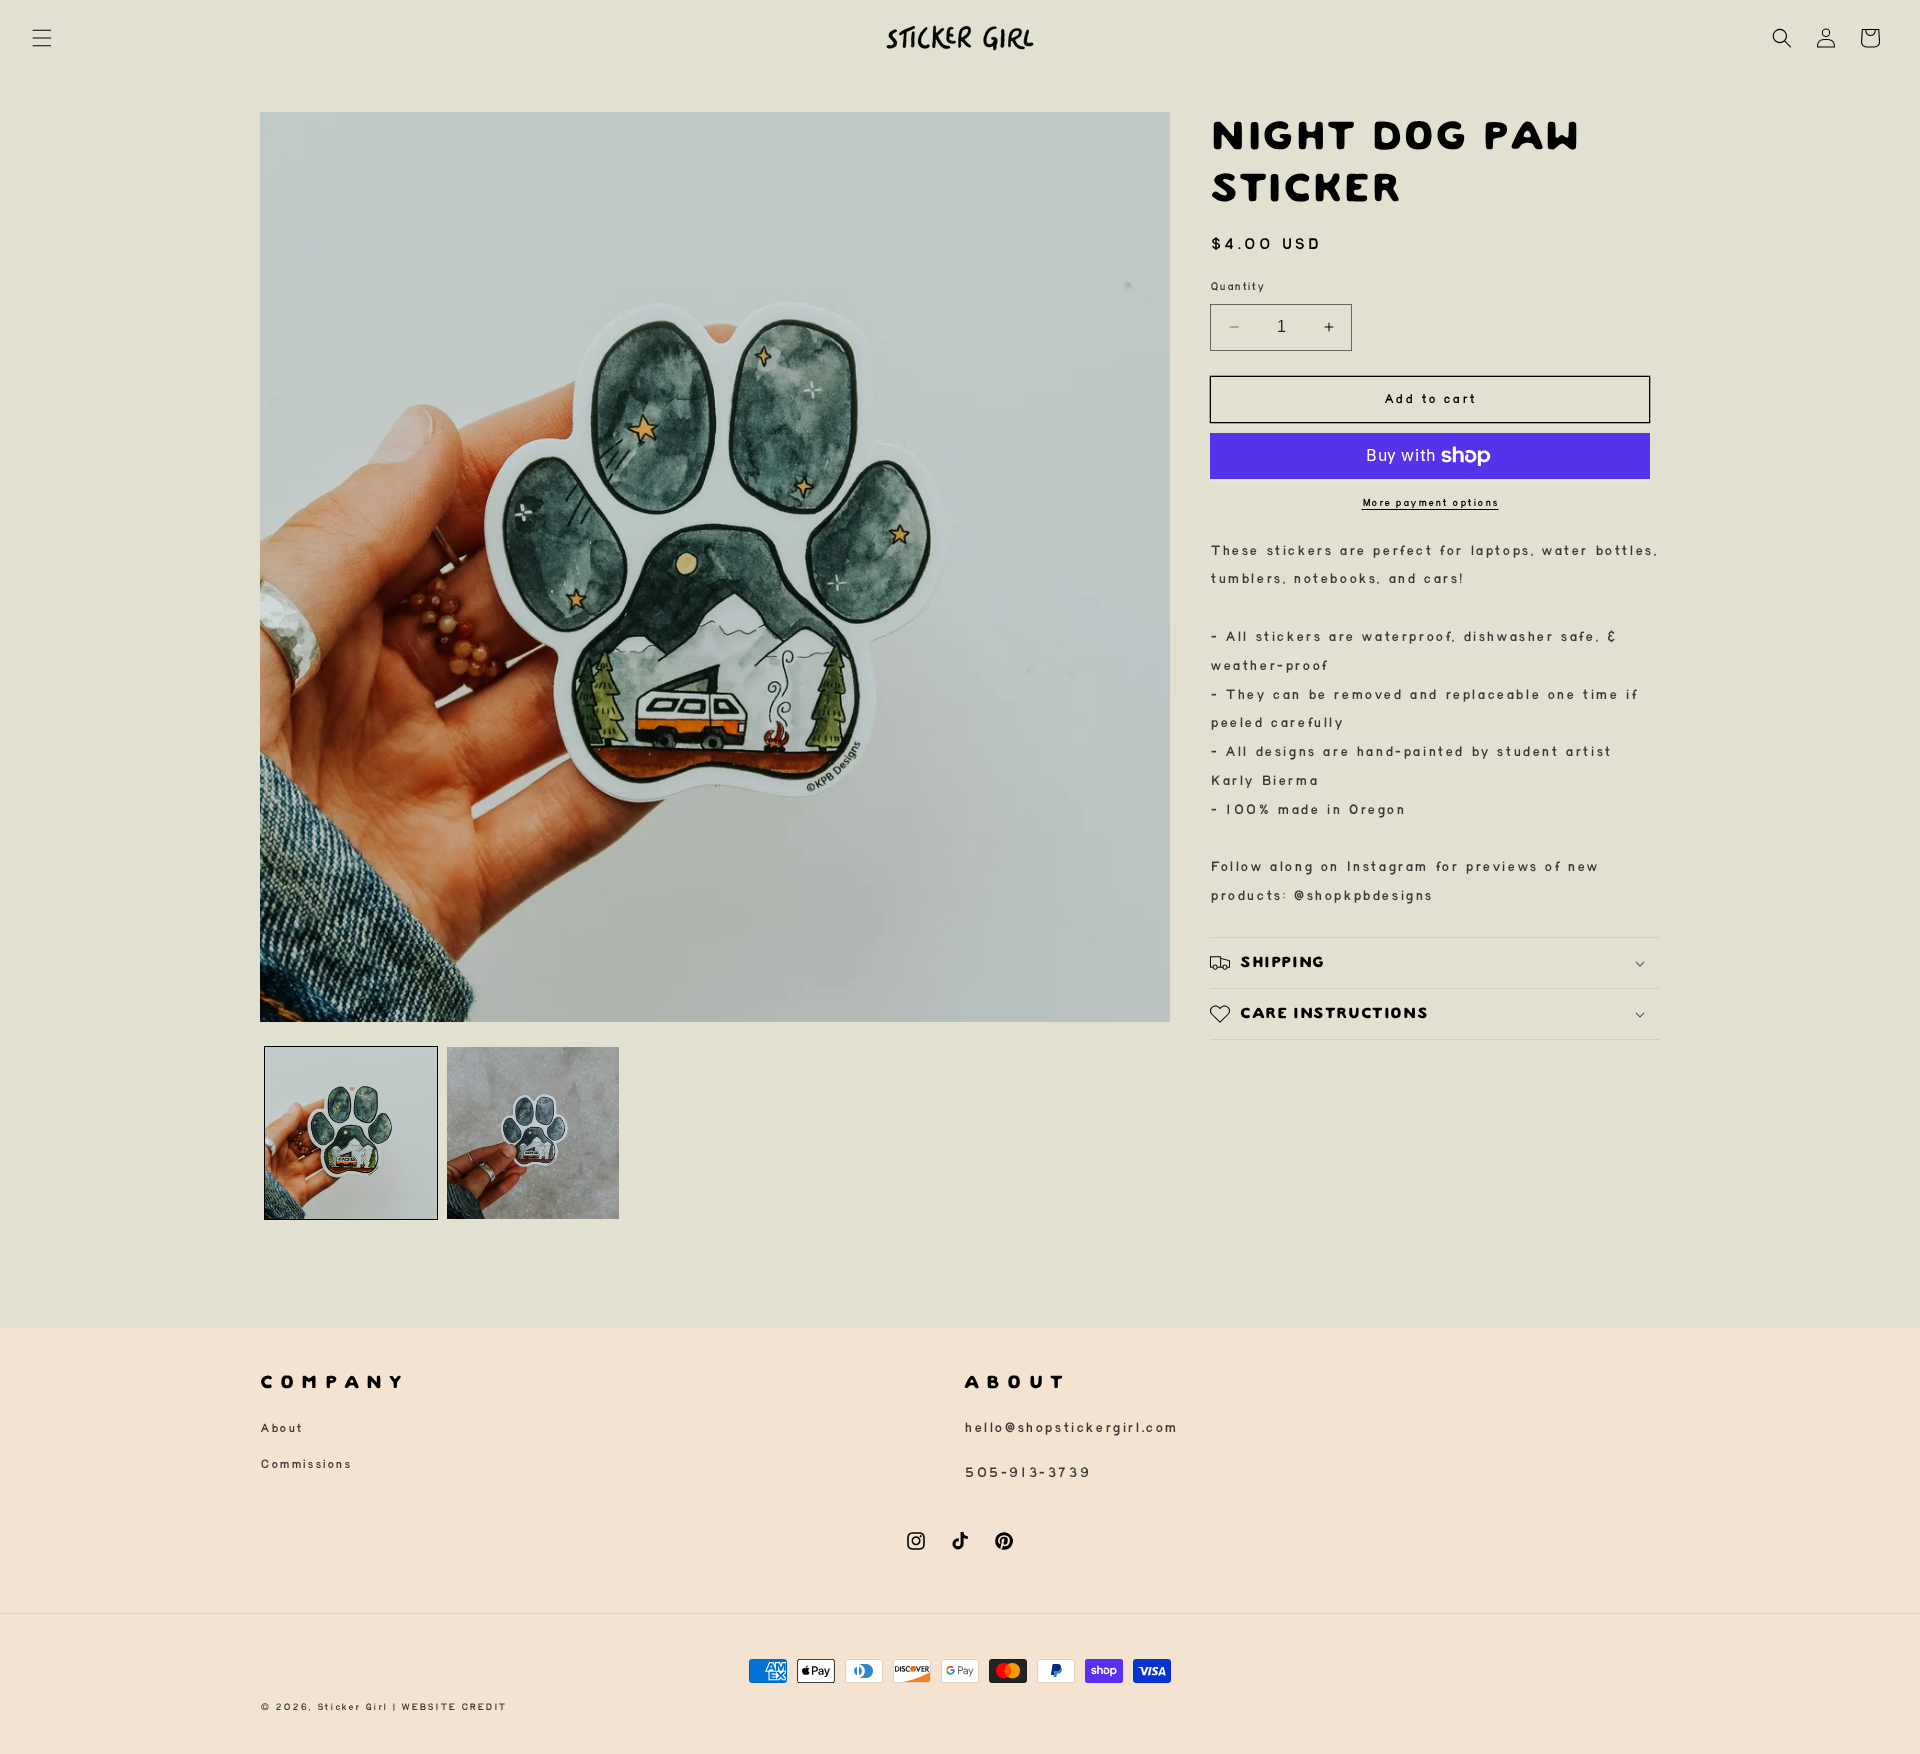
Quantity (1237, 287)
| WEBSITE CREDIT (449, 1707)
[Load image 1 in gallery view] (351, 1133)
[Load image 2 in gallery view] (533, 1133)
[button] (42, 38)
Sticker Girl (352, 1707)
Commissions (306, 1464)
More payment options (1430, 503)
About (281, 1428)
